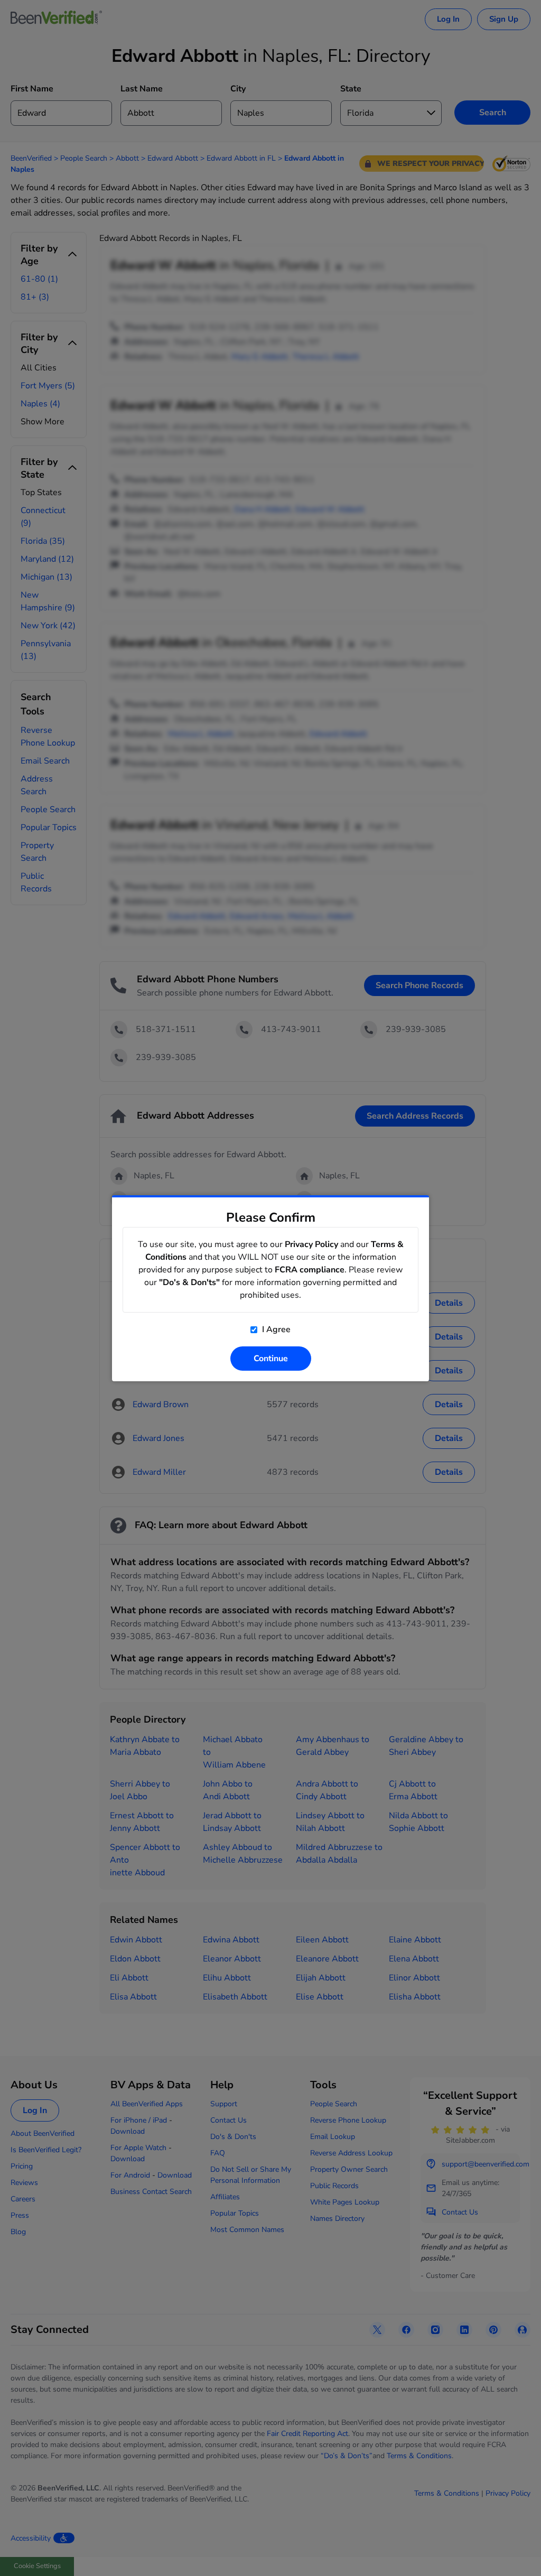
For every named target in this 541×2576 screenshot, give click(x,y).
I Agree (275, 1329)
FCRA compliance (310, 1270)
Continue (271, 1359)
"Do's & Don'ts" (189, 1282)
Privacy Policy (311, 1244)
